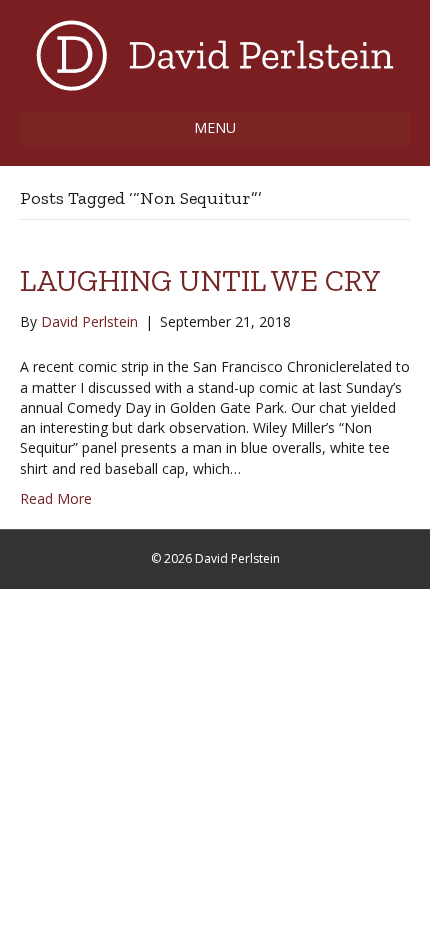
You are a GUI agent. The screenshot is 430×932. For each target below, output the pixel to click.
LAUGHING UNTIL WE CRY (200, 281)
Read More (56, 498)
